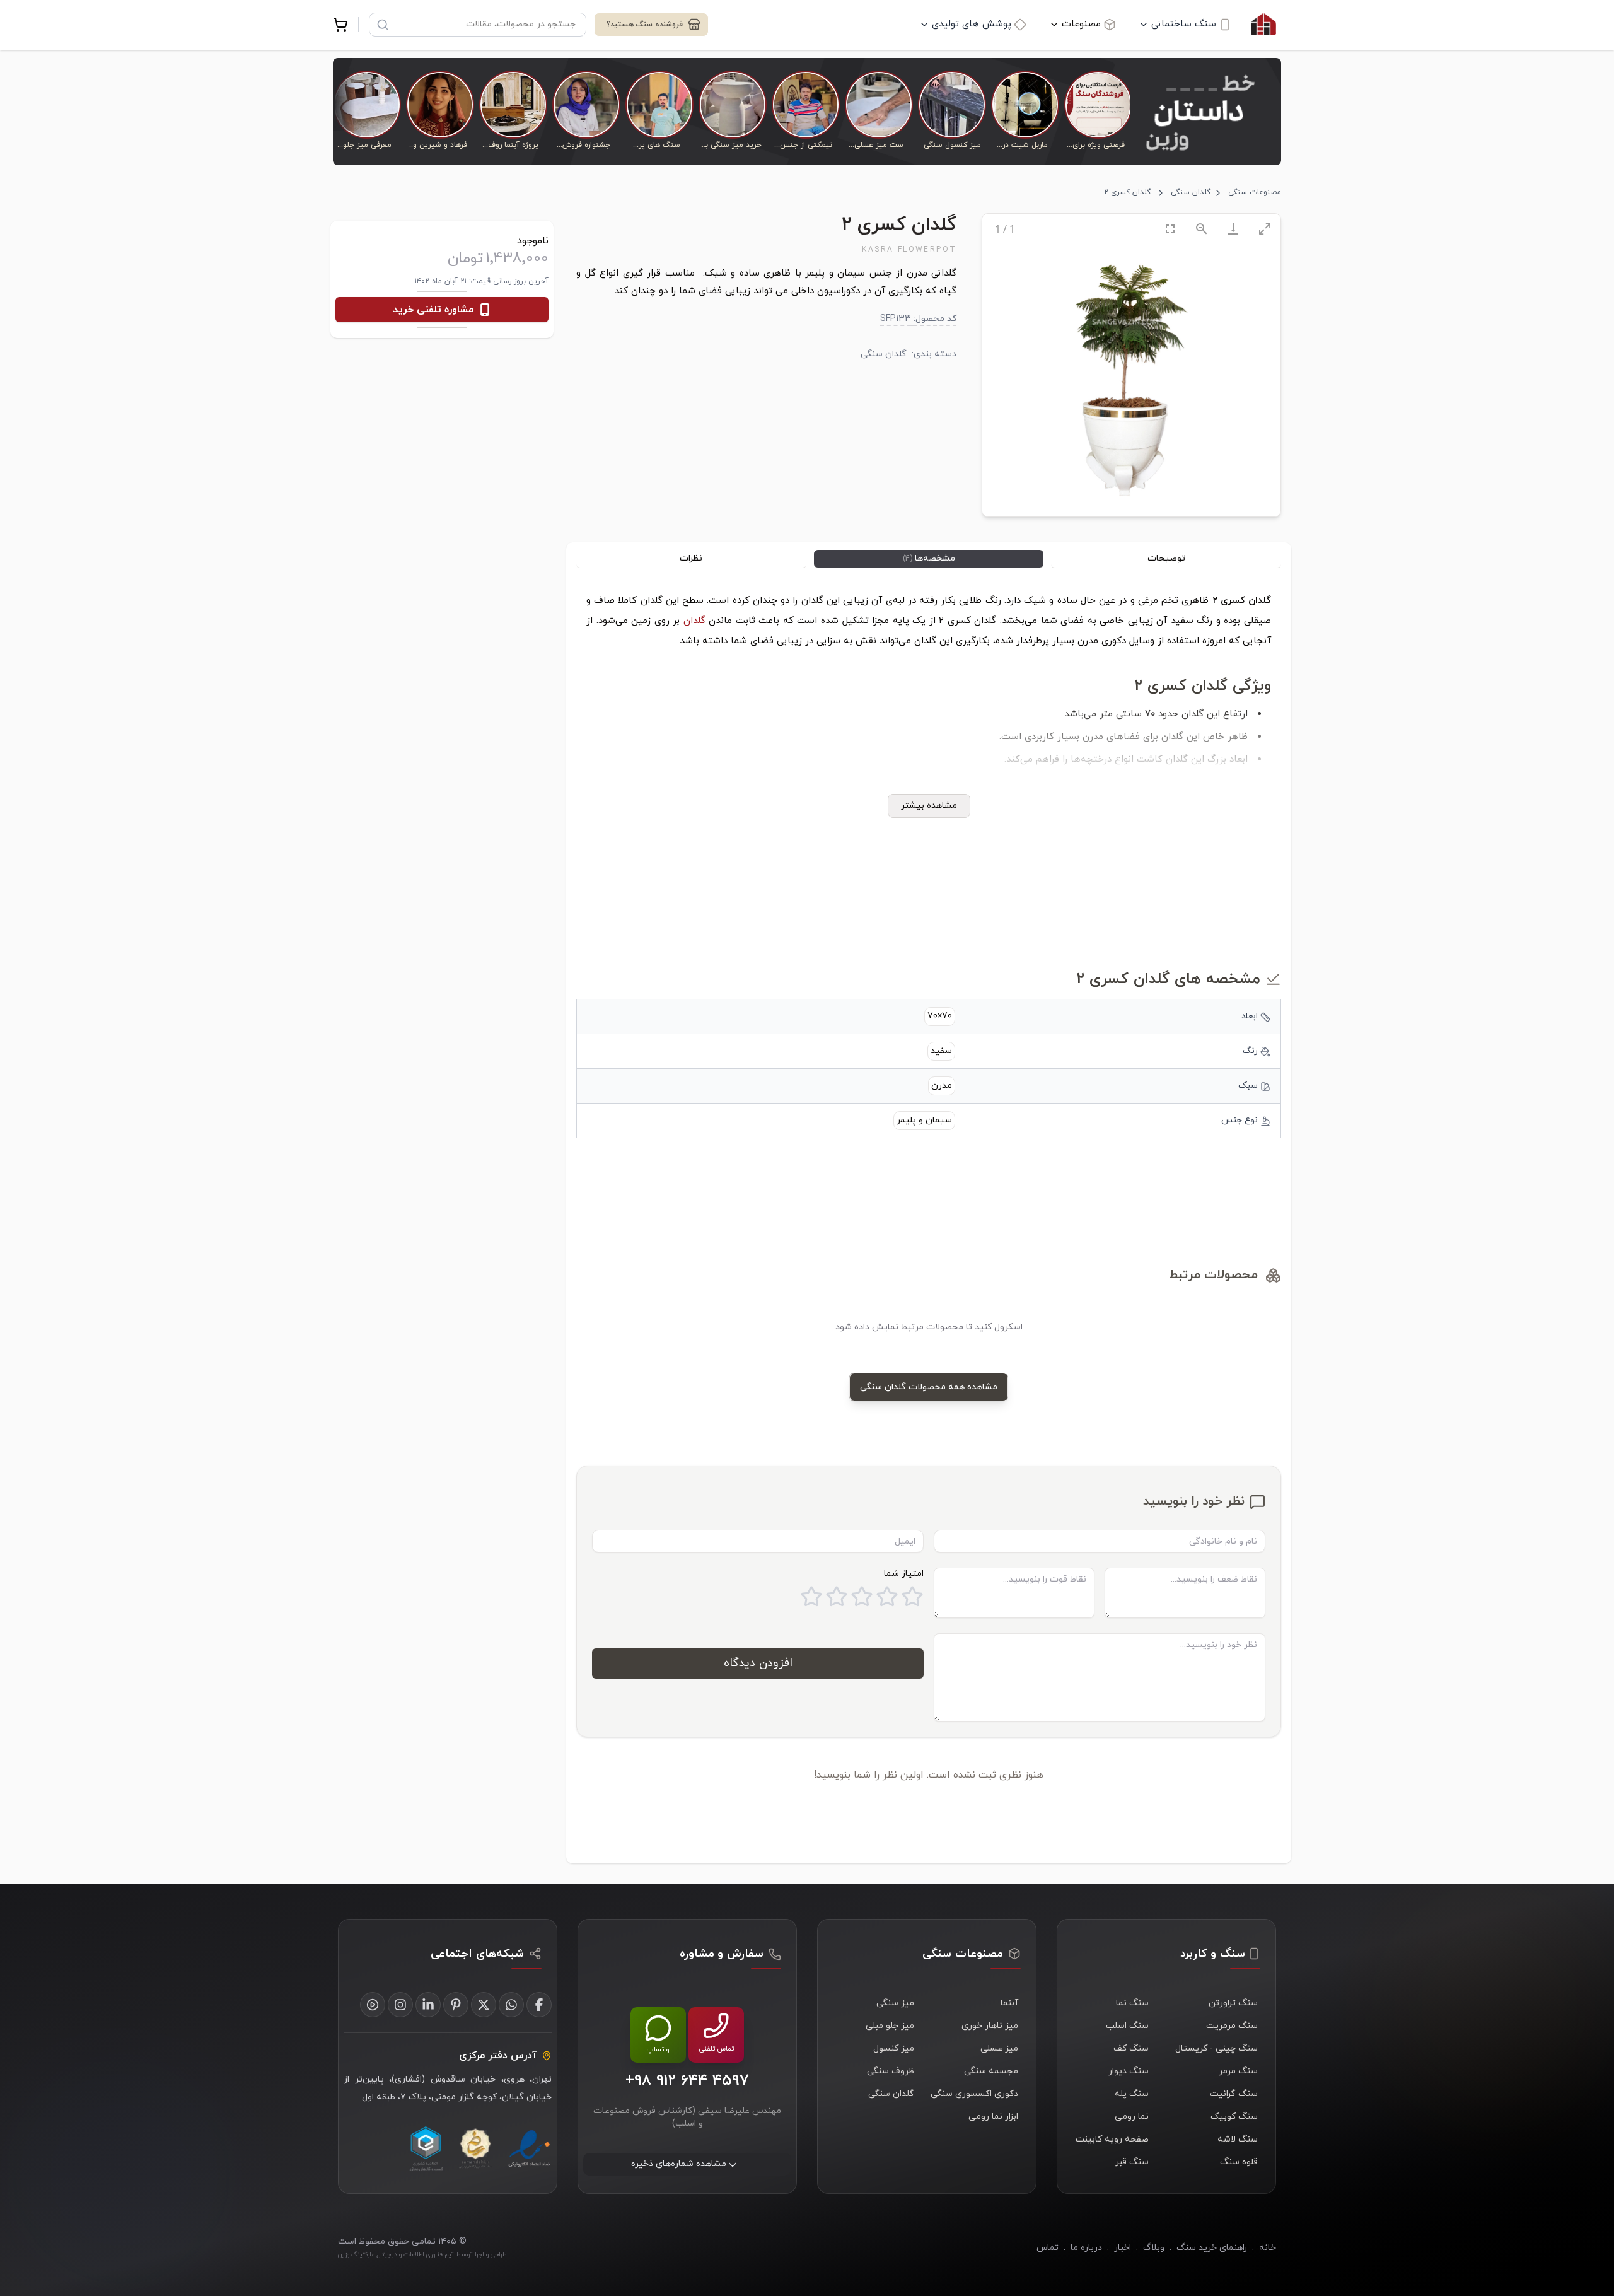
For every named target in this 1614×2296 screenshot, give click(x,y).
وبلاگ (1154, 2248)
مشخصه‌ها (929, 558)
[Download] (1233, 229)
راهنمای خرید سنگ (1212, 2248)
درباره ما (1086, 2248)
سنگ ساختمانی (1184, 24)
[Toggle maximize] (1265, 229)
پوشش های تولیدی (972, 24)
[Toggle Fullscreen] (1170, 229)
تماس (1048, 2248)
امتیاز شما (904, 1574)
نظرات (691, 558)
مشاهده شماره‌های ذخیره (679, 2165)
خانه (1268, 2248)
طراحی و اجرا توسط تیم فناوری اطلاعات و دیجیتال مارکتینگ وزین (422, 2255)
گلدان (694, 621)
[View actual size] (1202, 229)
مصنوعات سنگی (1255, 192)
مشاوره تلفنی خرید (433, 310)
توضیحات (1166, 558)
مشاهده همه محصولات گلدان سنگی (929, 1387)
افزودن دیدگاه (758, 1663)
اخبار (1123, 2248)
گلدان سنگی (1191, 192)
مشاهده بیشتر (929, 806)
